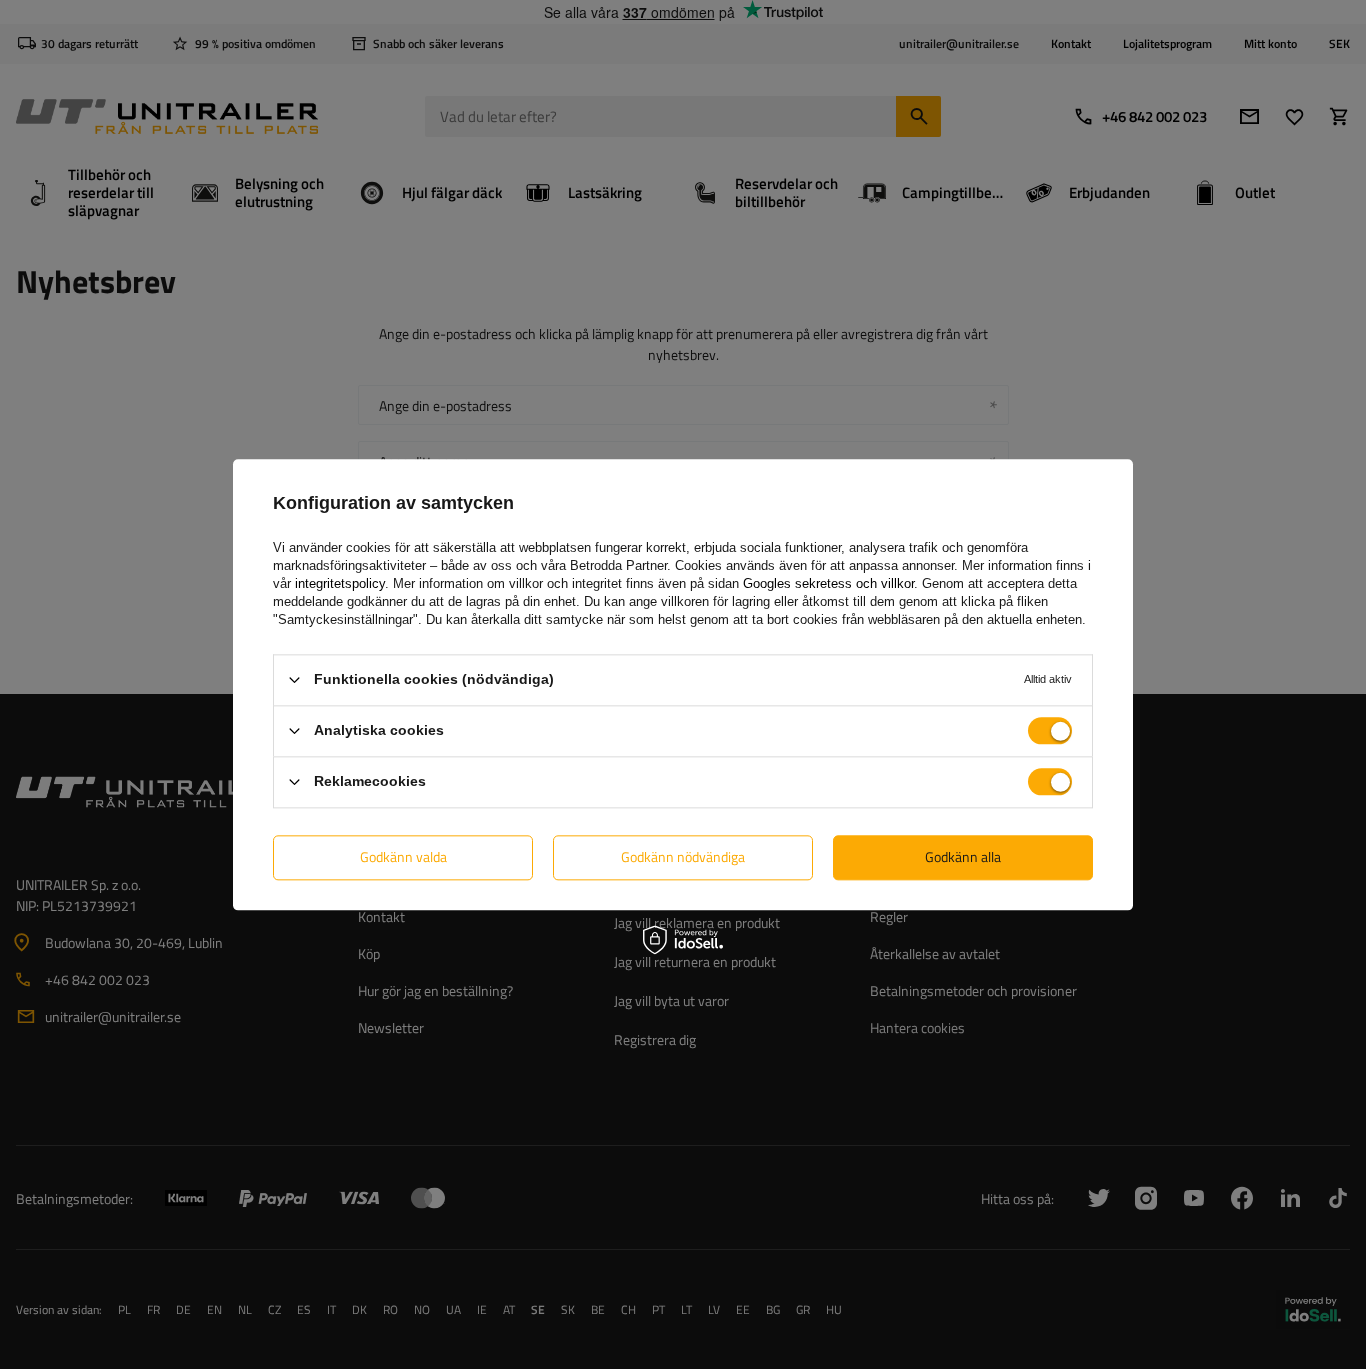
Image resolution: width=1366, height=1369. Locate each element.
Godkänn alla (963, 856)
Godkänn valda (403, 856)
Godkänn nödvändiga (683, 856)
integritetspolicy (340, 583)
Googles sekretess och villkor (828, 583)
